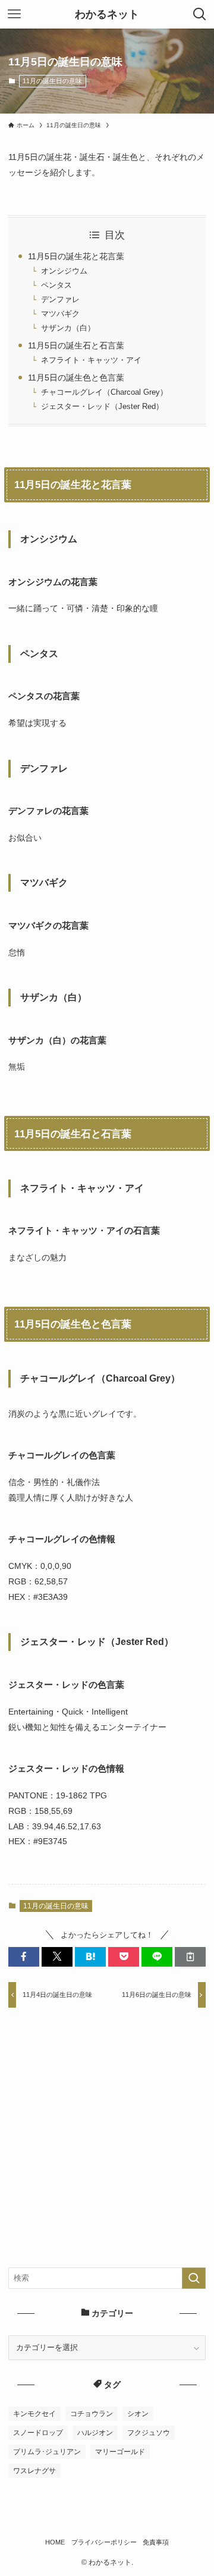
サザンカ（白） (68, 328)
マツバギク (60, 314)
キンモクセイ (34, 2414)
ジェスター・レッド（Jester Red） (102, 406)
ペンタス (56, 285)
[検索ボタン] (200, 14)
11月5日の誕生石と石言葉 (76, 345)
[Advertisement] (107, 2146)
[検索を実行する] (194, 2278)
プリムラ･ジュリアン (47, 2452)
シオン (138, 2414)
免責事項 (156, 2542)
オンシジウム (64, 271)
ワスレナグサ (34, 2471)
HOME (55, 2542)
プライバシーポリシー (104, 2542)
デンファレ (60, 299)
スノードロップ (38, 2433)
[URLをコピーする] (190, 1957)
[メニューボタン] (14, 14)
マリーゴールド (120, 2452)
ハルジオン (95, 2433)
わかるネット (107, 14)
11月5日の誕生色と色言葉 (76, 378)
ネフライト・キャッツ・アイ (91, 360)
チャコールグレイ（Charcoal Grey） (104, 392)
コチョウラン (92, 2414)
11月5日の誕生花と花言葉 (76, 256)
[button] (24, 1957)
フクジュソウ (149, 2433)
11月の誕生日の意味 (52, 81)
